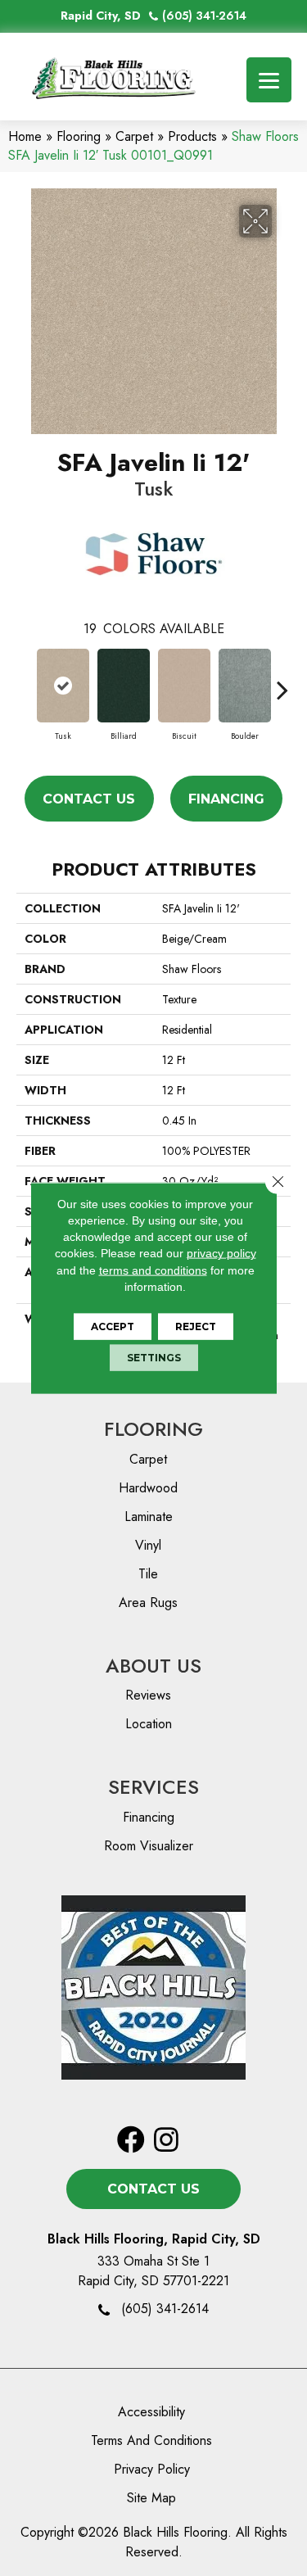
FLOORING (153, 1429)
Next (282, 681)
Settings (154, 1358)
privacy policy (221, 1253)
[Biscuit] (184, 686)
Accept (113, 1326)
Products (192, 136)
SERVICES (153, 1787)
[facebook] (131, 2141)
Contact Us (89, 799)
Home (25, 136)
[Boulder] (245, 686)
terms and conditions (153, 1270)
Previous (25, 681)
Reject (196, 1326)
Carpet (134, 136)
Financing (226, 799)
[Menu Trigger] (269, 80)
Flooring (79, 136)
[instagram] (166, 2141)
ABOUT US (153, 1666)
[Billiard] (124, 686)
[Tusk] (63, 686)
